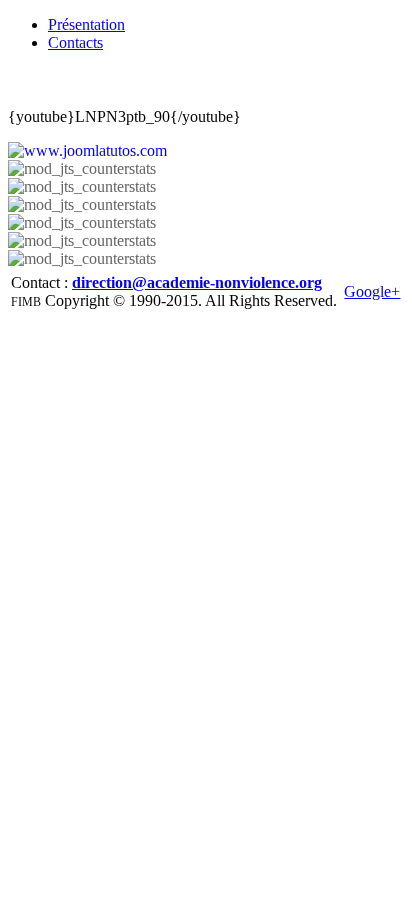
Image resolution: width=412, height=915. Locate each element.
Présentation (86, 24)
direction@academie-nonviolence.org (197, 282)
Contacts (75, 42)
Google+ (372, 291)
